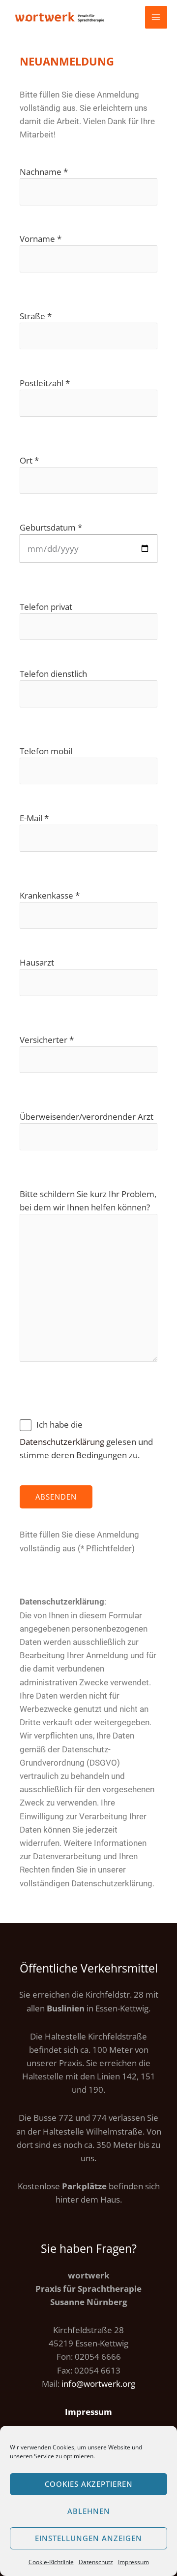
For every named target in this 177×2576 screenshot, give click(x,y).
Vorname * (41, 239)
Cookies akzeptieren (89, 2484)
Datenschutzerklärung (62, 1442)
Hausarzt (37, 962)
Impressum (133, 2562)
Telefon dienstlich (53, 674)
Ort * (29, 460)
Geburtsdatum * (51, 527)
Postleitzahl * (45, 383)
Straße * (36, 316)
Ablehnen (89, 2511)
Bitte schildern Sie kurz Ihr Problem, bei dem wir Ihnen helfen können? (88, 1201)
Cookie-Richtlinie (51, 2562)
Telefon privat (46, 607)
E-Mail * (34, 818)
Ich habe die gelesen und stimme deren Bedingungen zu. (86, 1440)
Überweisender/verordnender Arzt (87, 1117)
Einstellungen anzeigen (88, 2538)
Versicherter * (47, 1040)
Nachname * (44, 172)
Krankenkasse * (50, 895)
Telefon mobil (46, 751)
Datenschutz (96, 2562)
